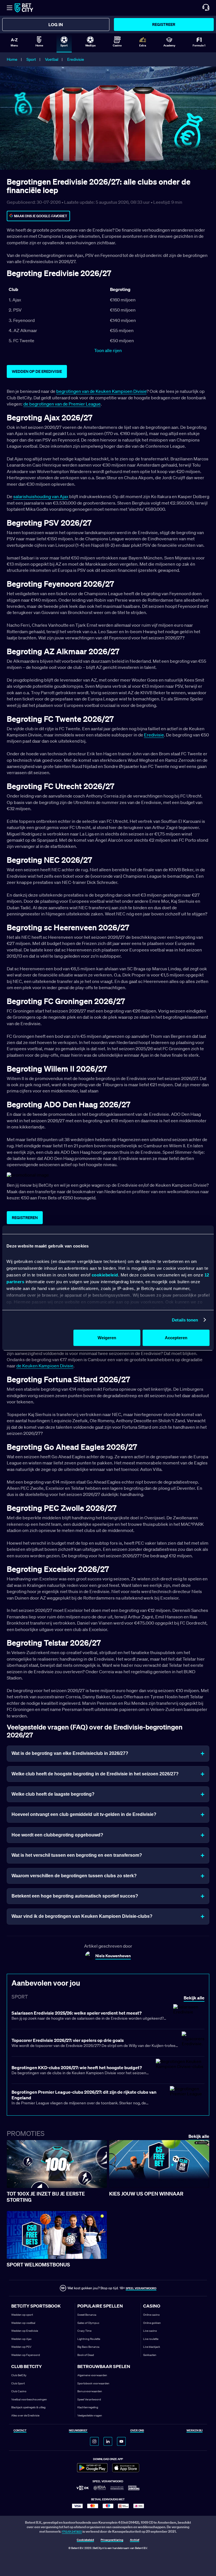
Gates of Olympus (88, 2323)
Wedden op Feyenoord (26, 2355)
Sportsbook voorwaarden (93, 2383)
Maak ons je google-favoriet (41, 216)
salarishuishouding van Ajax (41, 496)
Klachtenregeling (88, 2407)
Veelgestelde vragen (90, 2415)
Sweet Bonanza (87, 2315)
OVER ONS (137, 2431)
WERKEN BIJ (194, 2431)
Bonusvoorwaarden (90, 2391)
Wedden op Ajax (21, 2339)
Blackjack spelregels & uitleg (28, 2407)
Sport (31, 59)
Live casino (150, 2331)
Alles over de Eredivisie (25, 2415)
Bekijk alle (199, 2136)
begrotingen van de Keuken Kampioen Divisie (101, 391)
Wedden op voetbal (23, 2323)
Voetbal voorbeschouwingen (29, 2399)
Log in (56, 24)
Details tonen (185, 1320)
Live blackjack (152, 2347)
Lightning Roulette (89, 2339)
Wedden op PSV (21, 2347)
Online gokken (152, 2323)
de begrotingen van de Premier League (62, 404)
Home (12, 59)
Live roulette (151, 2339)
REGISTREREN (25, 1218)
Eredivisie (76, 59)
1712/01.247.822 (72, 2532)
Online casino (151, 2315)
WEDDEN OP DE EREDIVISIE (37, 371)
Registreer (164, 24)
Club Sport (18, 2383)
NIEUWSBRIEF (78, 2431)
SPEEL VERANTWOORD (141, 2288)
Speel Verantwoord (89, 2399)
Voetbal (52, 59)
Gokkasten (150, 2355)
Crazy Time (84, 2331)
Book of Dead (86, 2355)
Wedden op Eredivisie (25, 2331)
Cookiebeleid (85, 2540)
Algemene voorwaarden (92, 2375)
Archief (135, 2540)
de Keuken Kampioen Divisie (45, 1366)
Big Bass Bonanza (88, 2347)
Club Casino (19, 2391)
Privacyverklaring (112, 2540)
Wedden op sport (22, 2315)
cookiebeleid (105, 1275)
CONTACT (20, 2431)
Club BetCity (19, 2375)
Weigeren (107, 1338)
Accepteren (176, 1338)
